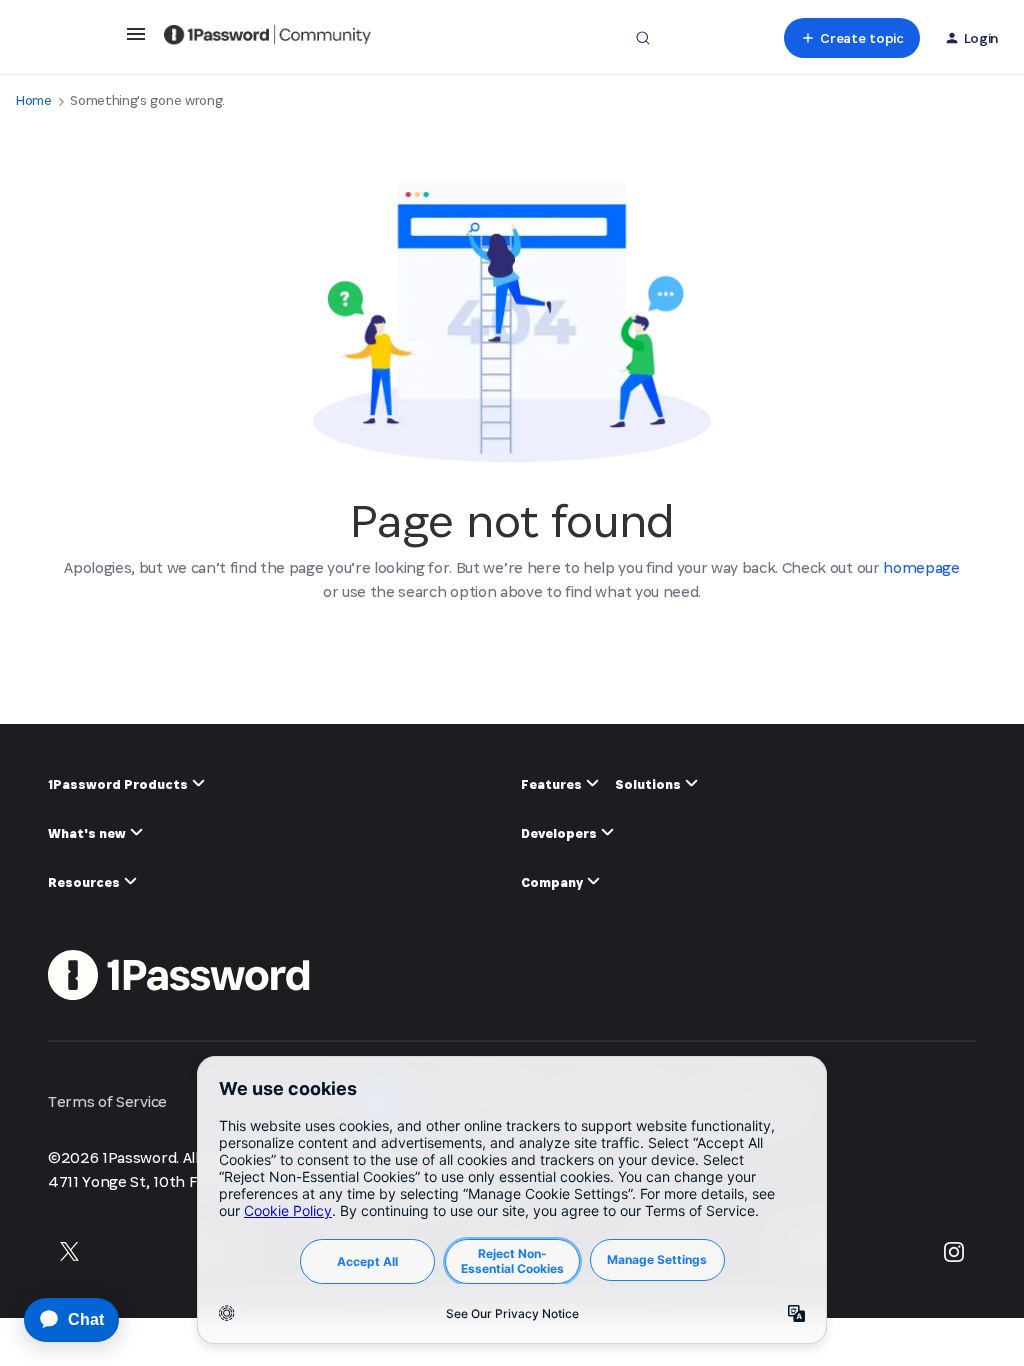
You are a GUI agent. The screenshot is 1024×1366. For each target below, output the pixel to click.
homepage (921, 567)
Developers (560, 833)
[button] (136, 40)
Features (553, 784)
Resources (85, 882)
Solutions (649, 784)
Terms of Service (107, 1101)
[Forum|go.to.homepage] (267, 38)
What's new (88, 833)
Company (553, 882)
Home (34, 100)
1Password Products (119, 784)
